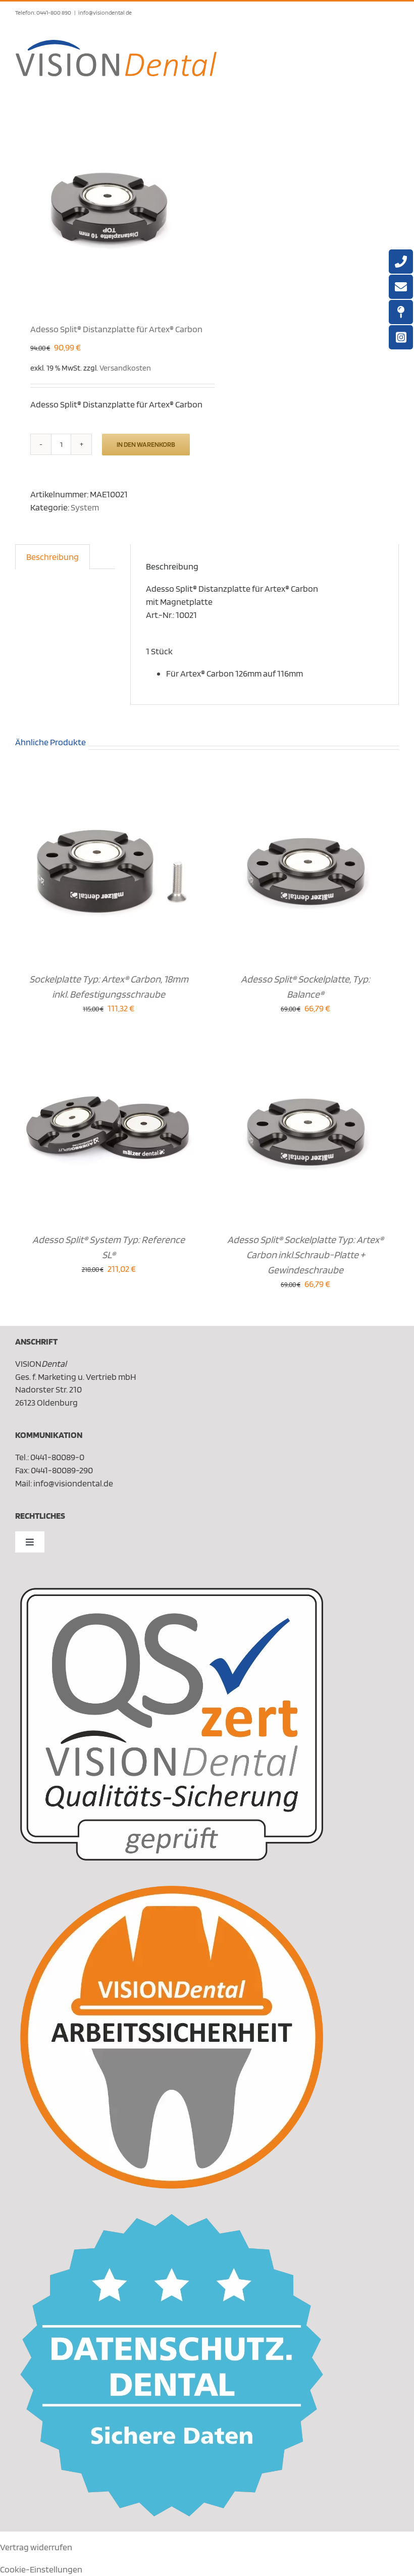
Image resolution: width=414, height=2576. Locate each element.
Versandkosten (125, 368)
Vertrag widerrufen (36, 2547)
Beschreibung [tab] (53, 557)
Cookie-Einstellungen (41, 2569)
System (85, 507)
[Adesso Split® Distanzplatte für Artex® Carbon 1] (107, 205)
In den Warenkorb (146, 444)
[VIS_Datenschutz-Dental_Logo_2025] (172, 2218)
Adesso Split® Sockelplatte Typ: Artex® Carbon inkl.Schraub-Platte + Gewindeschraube (305, 1255)
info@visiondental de (105, 12)
